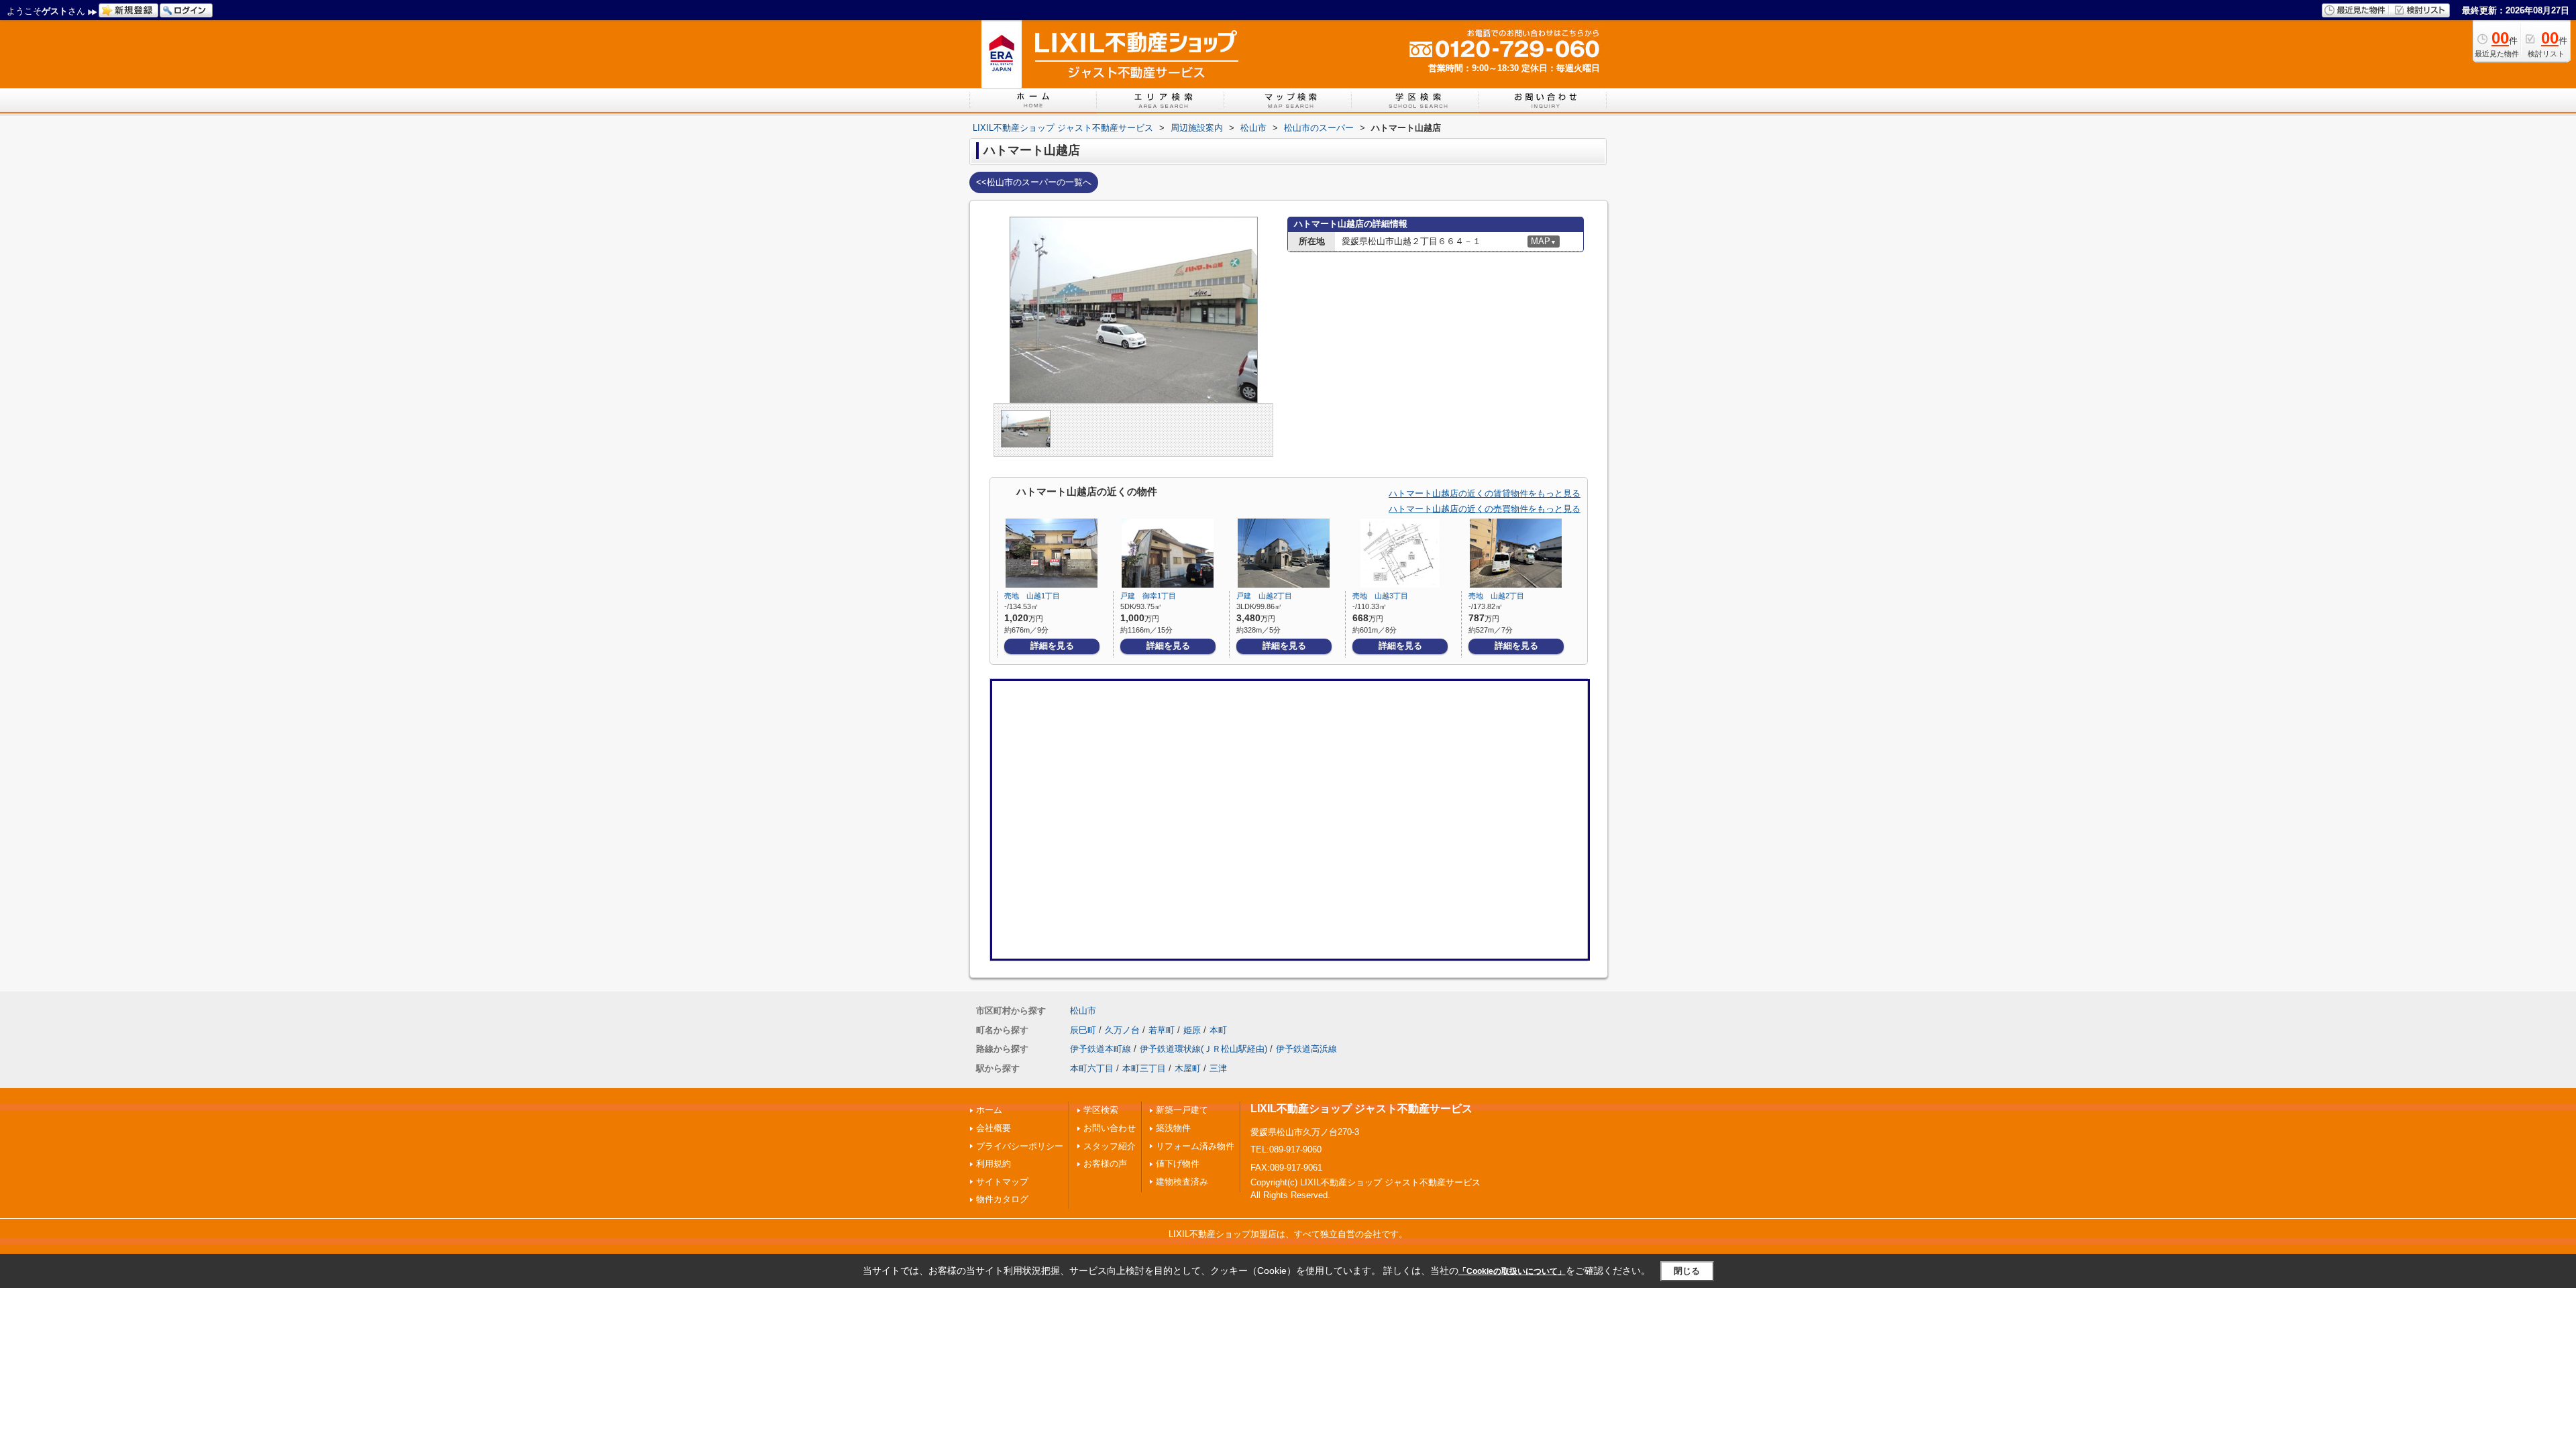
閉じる (1687, 1271)
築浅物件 (1173, 1128)
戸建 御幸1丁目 (1148, 596)
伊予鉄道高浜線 (1306, 1049)
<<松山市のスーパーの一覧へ (1034, 182)
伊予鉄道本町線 (1101, 1049)
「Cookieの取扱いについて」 (1512, 1271)
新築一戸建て (1182, 1110)
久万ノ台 (1122, 1030)
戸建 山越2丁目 (1264, 596)
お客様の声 (1105, 1164)
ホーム (989, 1110)
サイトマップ (1002, 1182)
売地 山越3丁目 (1380, 596)
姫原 (1192, 1030)
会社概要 (994, 1128)
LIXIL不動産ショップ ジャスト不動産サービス (1361, 1109)
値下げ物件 (1178, 1164)
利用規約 (994, 1164)
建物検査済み (1182, 1182)
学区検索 (1101, 1110)
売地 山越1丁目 (1032, 596)
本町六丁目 (1092, 1068)
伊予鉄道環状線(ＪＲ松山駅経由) (1203, 1049)
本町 (1218, 1030)
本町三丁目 (1144, 1068)
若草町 (1162, 1030)
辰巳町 (1083, 1030)
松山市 (1083, 1011)
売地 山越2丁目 (1496, 596)
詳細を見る (1052, 646)
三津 (1218, 1068)
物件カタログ (1002, 1199)
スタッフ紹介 (1110, 1146)
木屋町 (1188, 1068)
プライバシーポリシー (1020, 1146)
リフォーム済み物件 (1195, 1146)
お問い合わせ (1110, 1128)
